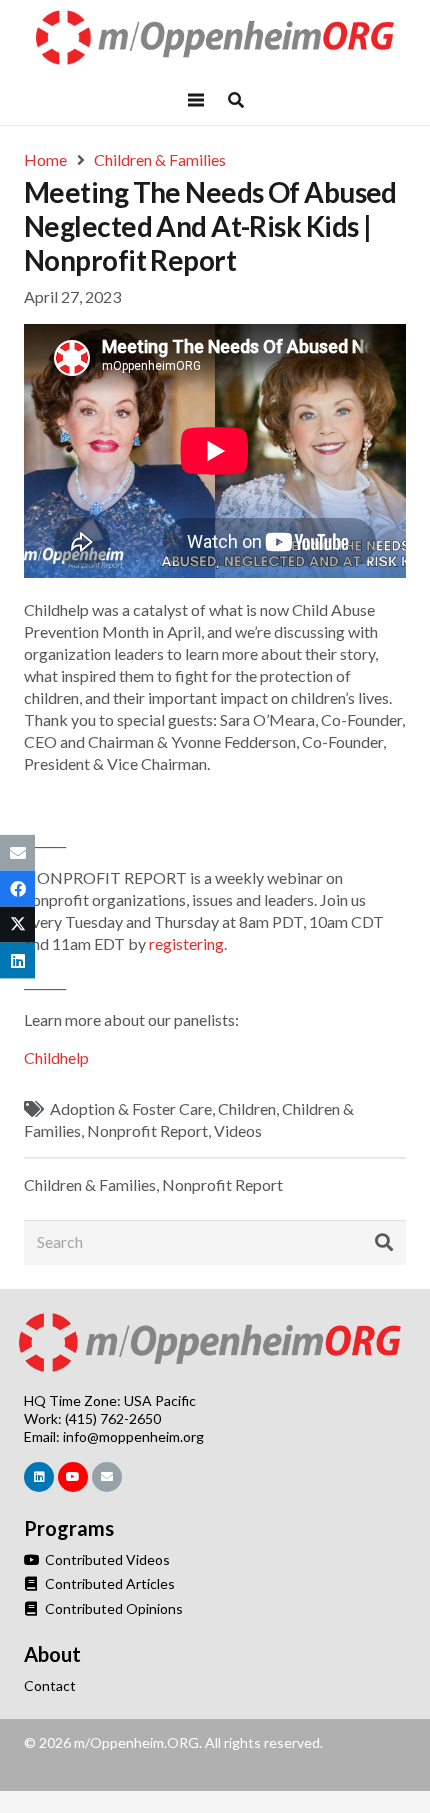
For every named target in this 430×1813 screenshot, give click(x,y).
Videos (238, 1130)
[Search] (384, 1243)
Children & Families (90, 1184)
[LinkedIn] (39, 1477)
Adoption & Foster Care (131, 1108)
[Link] (215, 37)
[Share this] (17, 888)
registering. (188, 943)
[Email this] (17, 852)
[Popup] (236, 100)
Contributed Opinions (112, 1608)
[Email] (107, 1477)
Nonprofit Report (147, 1130)
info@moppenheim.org (133, 1436)
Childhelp (56, 1057)
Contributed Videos (106, 1559)
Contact (50, 1685)
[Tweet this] (17, 925)
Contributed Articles (108, 1583)
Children (247, 1108)
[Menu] (196, 100)
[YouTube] (73, 1477)
